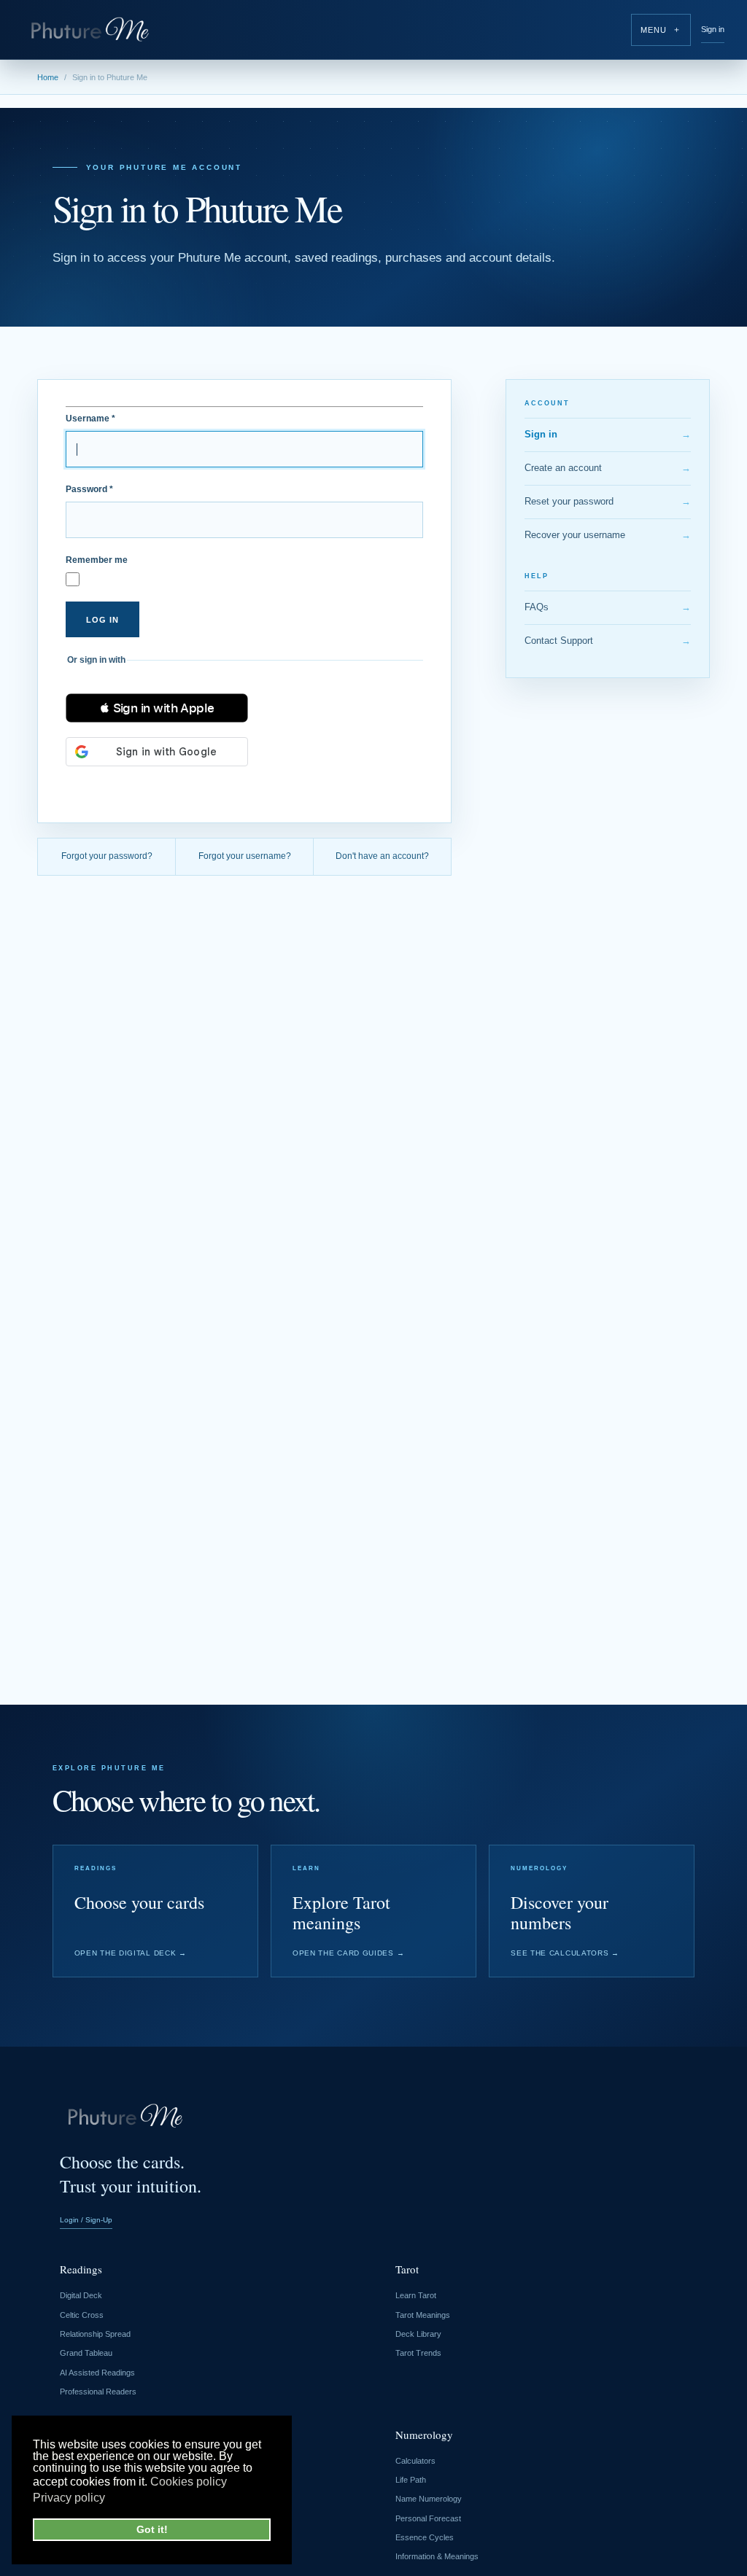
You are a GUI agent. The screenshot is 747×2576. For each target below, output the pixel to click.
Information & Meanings (437, 2556)
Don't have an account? (382, 856)
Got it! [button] (152, 2529)
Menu (661, 30)
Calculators (415, 2461)
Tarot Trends (418, 2353)
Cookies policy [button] (189, 2482)
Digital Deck (81, 2295)
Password (89, 489)
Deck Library (418, 2334)
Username (90, 419)
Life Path (411, 2480)
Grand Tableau (86, 2353)
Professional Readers (98, 2392)
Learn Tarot (416, 2295)
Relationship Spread (95, 2334)
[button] (157, 708)
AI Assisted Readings (97, 2373)
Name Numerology (429, 2499)
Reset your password (608, 501)
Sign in (713, 29)
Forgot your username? (245, 856)
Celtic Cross (82, 2315)
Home (48, 77)
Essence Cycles (425, 2537)
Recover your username (608, 535)
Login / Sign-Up (86, 2220)
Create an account (608, 468)
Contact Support (608, 641)
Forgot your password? (107, 856)
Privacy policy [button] (69, 2498)
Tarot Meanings (423, 2315)
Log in (102, 620)
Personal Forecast (428, 2518)
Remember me (97, 560)
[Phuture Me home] (90, 30)
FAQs (608, 607)
